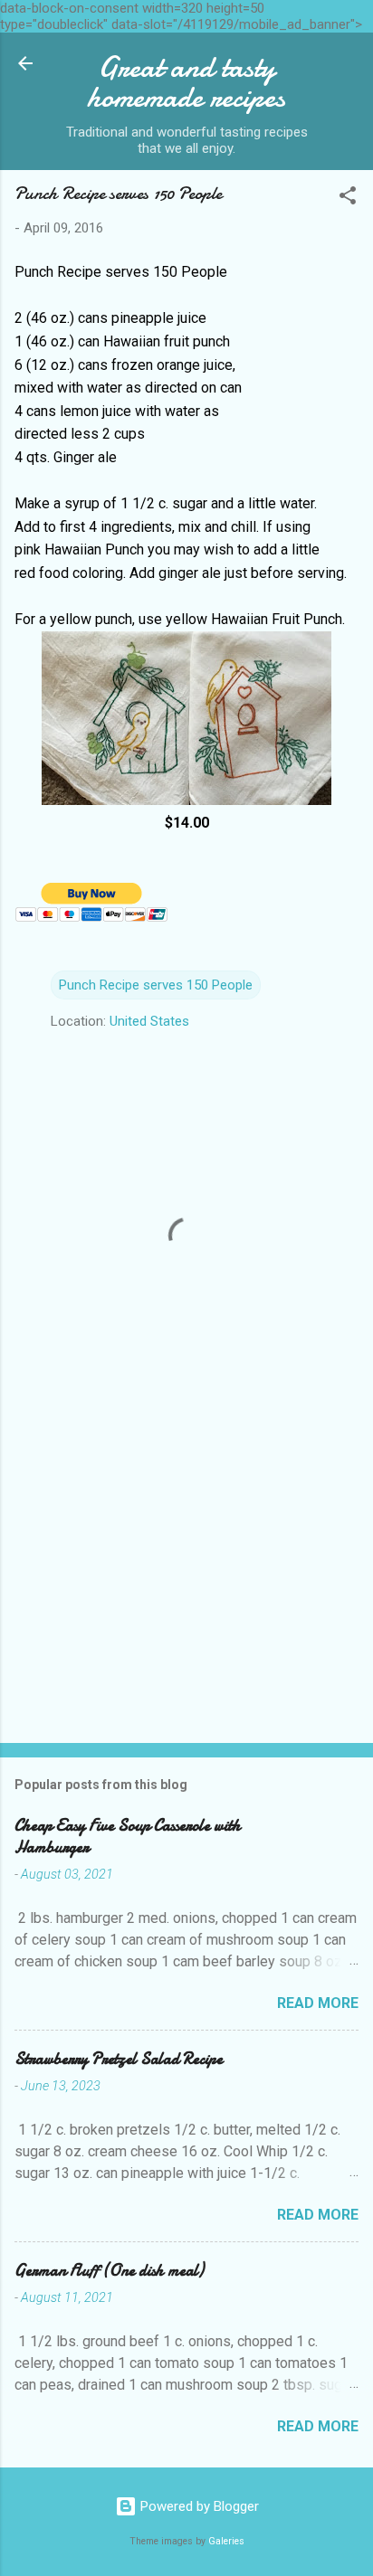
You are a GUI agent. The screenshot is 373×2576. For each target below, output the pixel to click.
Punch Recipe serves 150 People (156, 985)
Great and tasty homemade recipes (186, 82)
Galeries (226, 2541)
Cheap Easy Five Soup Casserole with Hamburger (128, 1837)
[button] (348, 199)
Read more (318, 2003)
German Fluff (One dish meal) (109, 2271)
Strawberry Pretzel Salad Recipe (119, 2059)
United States (149, 1021)
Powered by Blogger (198, 2506)
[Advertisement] (186, 1587)
